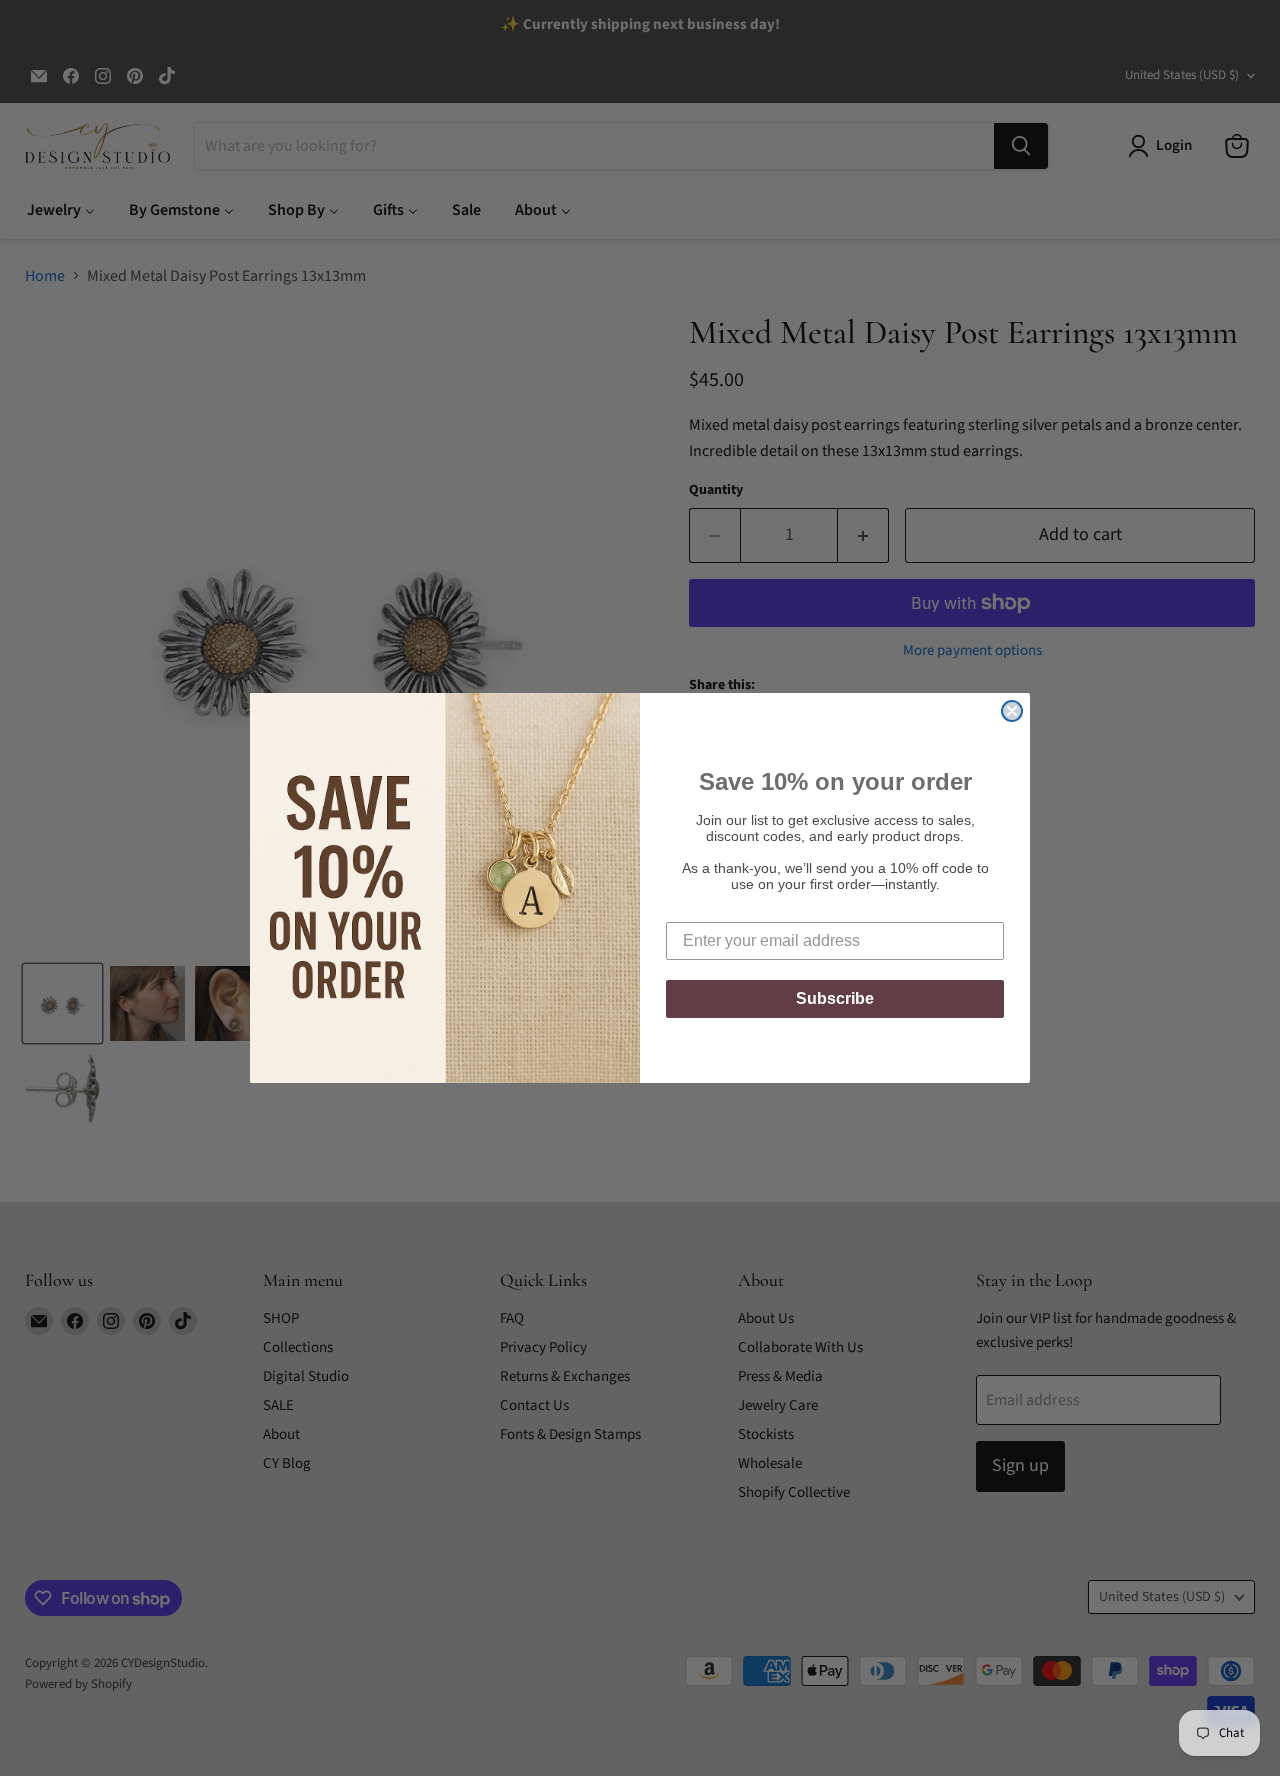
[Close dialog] (1012, 711)
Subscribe (835, 998)
